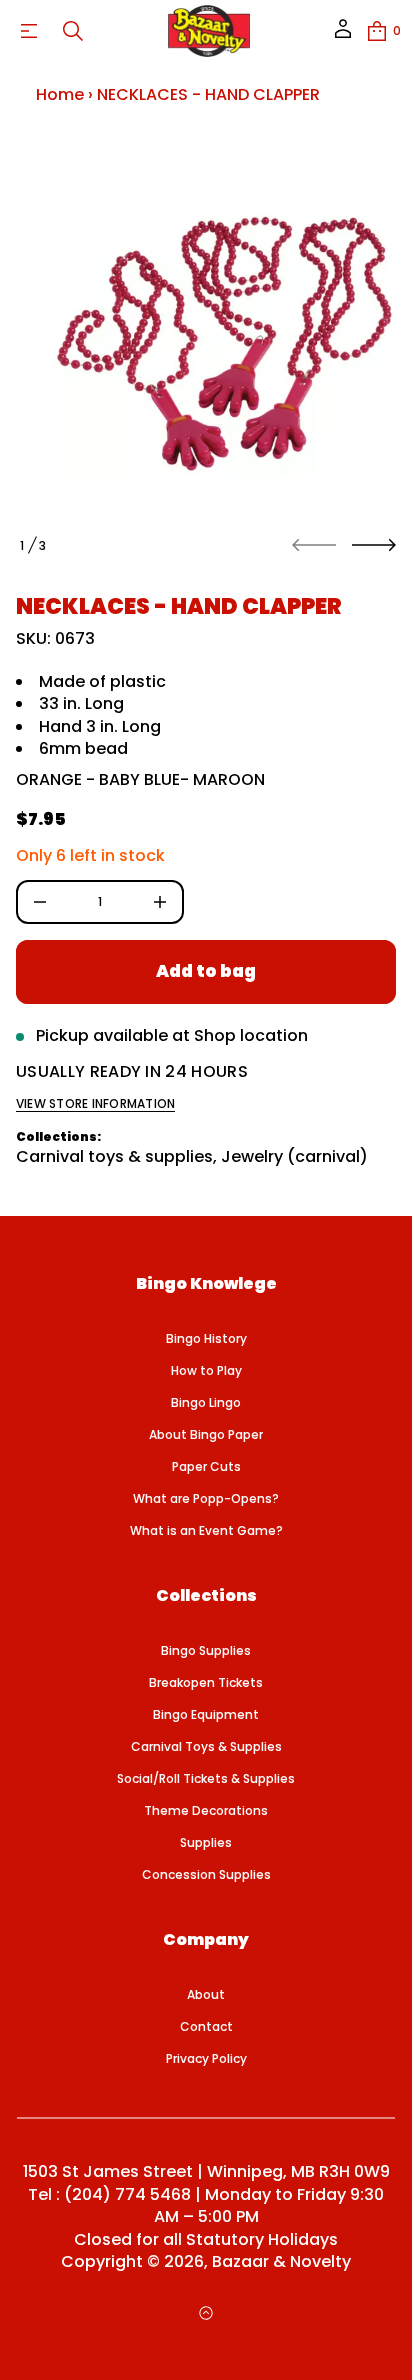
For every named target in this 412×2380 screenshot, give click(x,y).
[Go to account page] (343, 35)
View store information (95, 1104)
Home (60, 94)
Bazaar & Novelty (281, 2262)
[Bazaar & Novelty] (209, 31)
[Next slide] (374, 545)
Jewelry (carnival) (294, 1156)
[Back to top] (206, 2313)
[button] (73, 31)
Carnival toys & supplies (114, 1156)
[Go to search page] (73, 31)
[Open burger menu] (29, 31)
